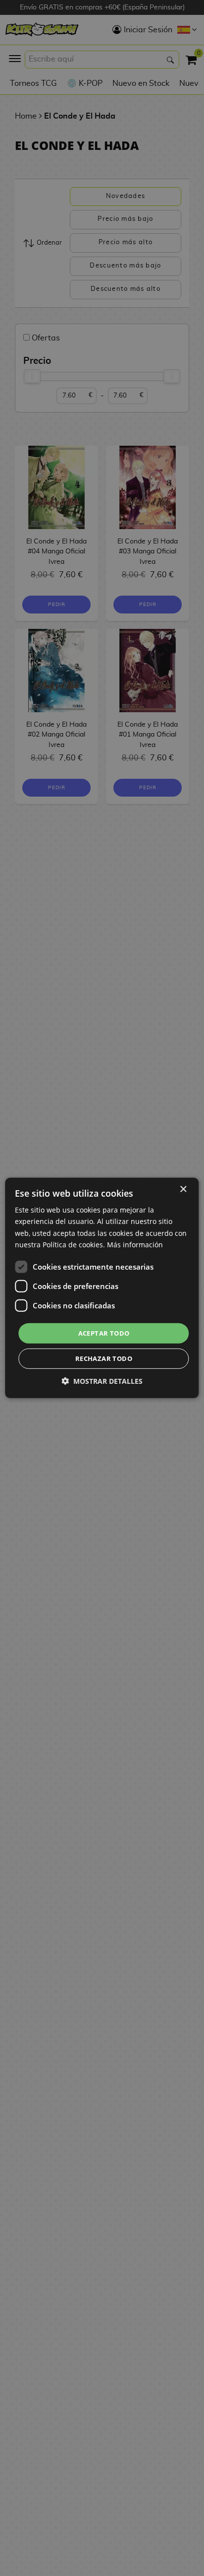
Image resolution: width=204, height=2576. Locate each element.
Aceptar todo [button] (104, 1333)
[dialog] (102, 1288)
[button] (102, 1381)
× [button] (183, 1189)
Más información (135, 1244)
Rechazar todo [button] (104, 1358)
